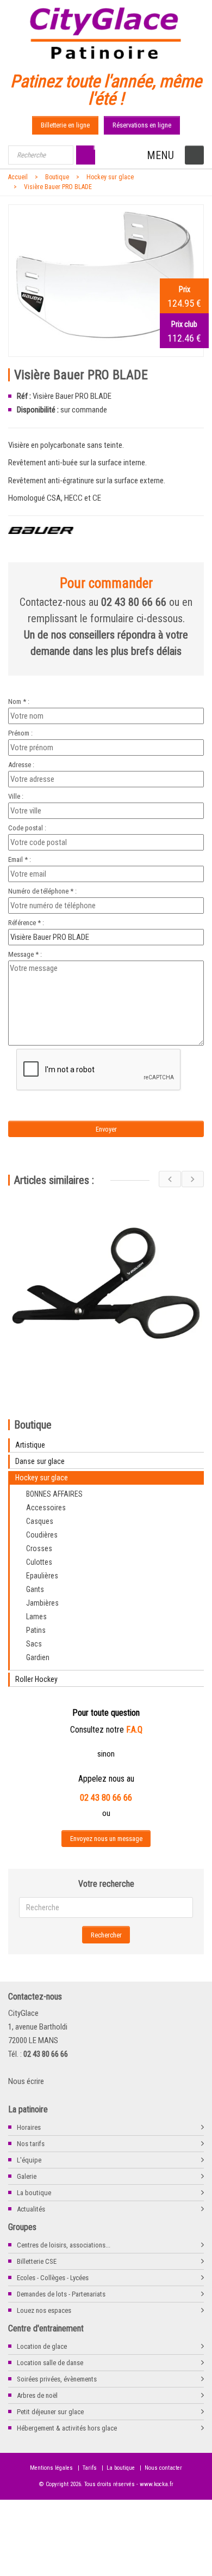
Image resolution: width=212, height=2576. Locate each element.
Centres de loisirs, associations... (64, 2245)
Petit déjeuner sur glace (50, 2412)
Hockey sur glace (110, 177)
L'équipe (29, 2160)
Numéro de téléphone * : (42, 891)
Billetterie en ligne (65, 125)
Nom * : (19, 701)
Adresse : (21, 765)
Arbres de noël (37, 2395)
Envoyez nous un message (106, 1839)
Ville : (16, 796)
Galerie (27, 2176)
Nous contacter (163, 2468)
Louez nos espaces (44, 2310)
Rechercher (106, 1935)
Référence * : (26, 923)
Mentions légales (51, 2468)
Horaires (29, 2127)
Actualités (31, 2209)
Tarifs (90, 2468)
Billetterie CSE (37, 2261)
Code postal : (27, 828)
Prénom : (20, 733)
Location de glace (42, 2346)
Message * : (25, 954)
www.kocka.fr (157, 2484)
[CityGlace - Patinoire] (106, 31)
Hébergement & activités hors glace (67, 2428)
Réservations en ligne (142, 125)
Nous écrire (26, 2081)
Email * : (20, 859)
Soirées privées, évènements (57, 2379)
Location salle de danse (50, 2363)
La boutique (34, 2193)
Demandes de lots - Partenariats (61, 2294)
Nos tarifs (31, 2144)
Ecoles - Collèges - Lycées (53, 2278)
